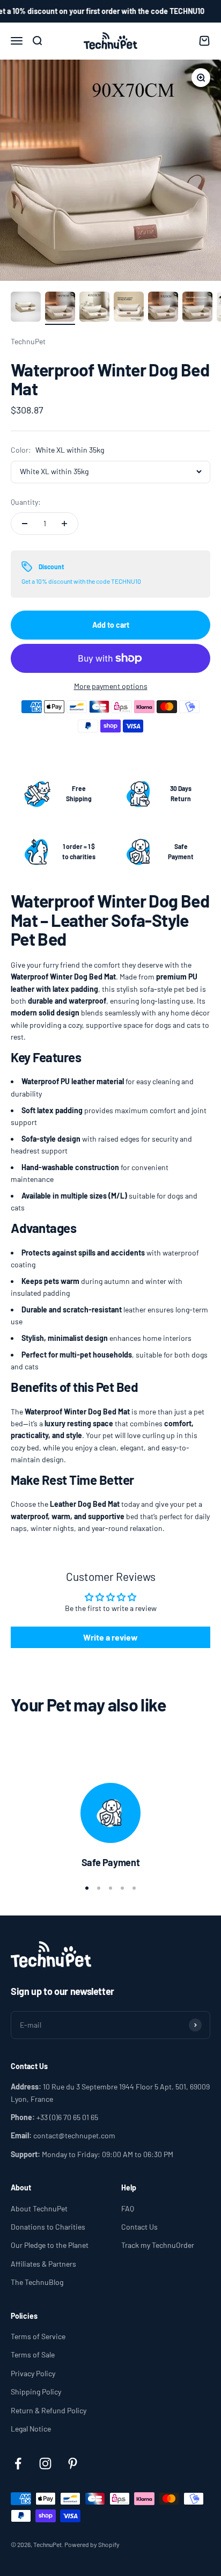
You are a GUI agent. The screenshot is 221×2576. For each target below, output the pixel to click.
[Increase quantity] (64, 524)
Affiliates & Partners (43, 2264)
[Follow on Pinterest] (73, 2463)
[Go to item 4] (129, 308)
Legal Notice (31, 2429)
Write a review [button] (110, 1637)
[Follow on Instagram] (45, 2463)
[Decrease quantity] (25, 524)
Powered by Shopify (92, 2544)
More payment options (111, 686)
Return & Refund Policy (49, 2410)
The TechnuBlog (37, 2282)
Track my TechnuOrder (158, 2245)
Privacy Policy (33, 2373)
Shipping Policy (36, 2392)
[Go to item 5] (163, 308)
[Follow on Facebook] (18, 2463)
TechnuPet (28, 341)
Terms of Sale (33, 2354)
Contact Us (139, 2227)
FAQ (128, 2208)
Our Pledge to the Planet (50, 2245)
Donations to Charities (48, 2227)
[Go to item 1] (26, 308)
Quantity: (26, 502)
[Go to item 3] (94, 308)
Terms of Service (38, 2336)
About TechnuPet (39, 2208)
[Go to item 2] (60, 308)
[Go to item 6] (197, 308)
